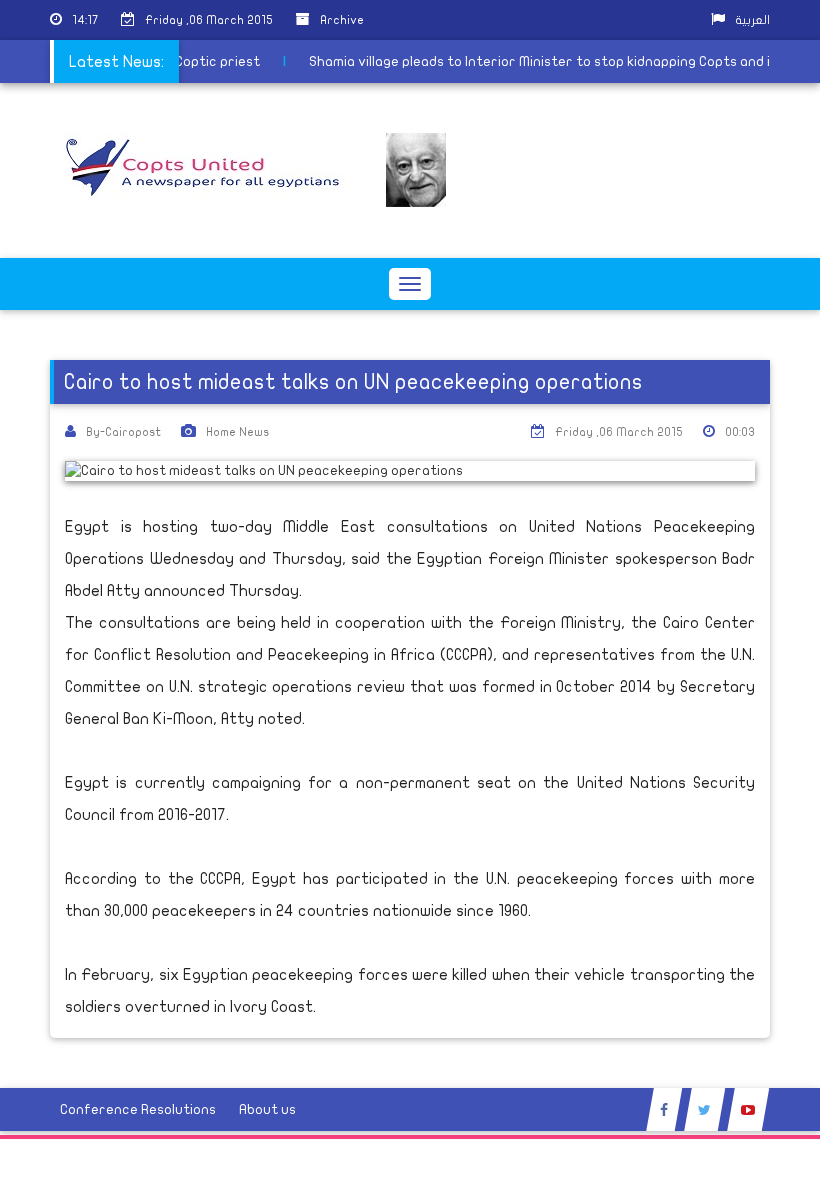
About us (267, 1109)
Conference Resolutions (138, 1109)
